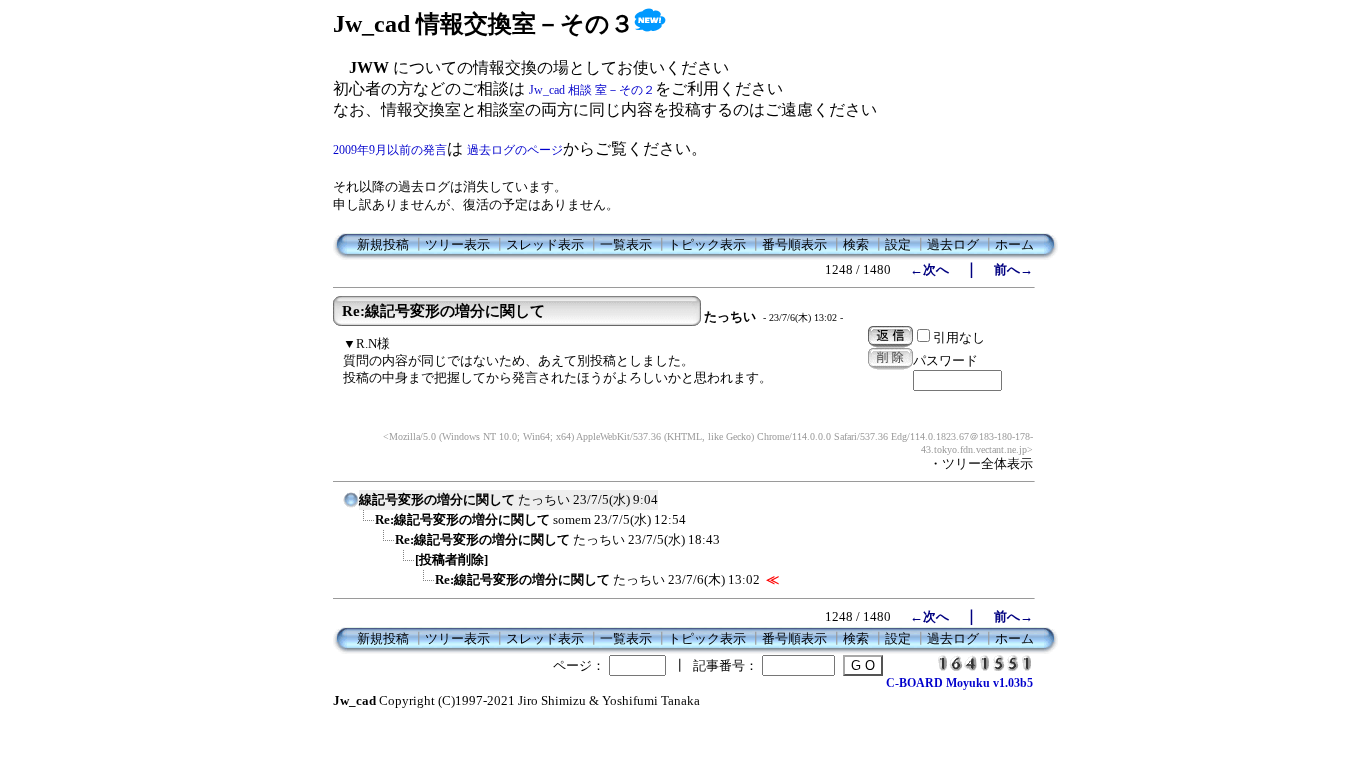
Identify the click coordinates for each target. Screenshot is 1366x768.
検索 (856, 244)
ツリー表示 (457, 244)
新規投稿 (383, 244)
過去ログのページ (515, 150)
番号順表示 (794, 244)
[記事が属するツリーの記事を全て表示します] (351, 506)
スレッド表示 (545, 244)
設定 (898, 244)
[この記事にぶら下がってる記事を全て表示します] (365, 526)
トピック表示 (707, 244)
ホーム (1014, 244)
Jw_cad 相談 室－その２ (592, 90)
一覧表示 (626, 244)
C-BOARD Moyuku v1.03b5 (959, 683)
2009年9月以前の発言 (390, 150)
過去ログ (953, 244)
